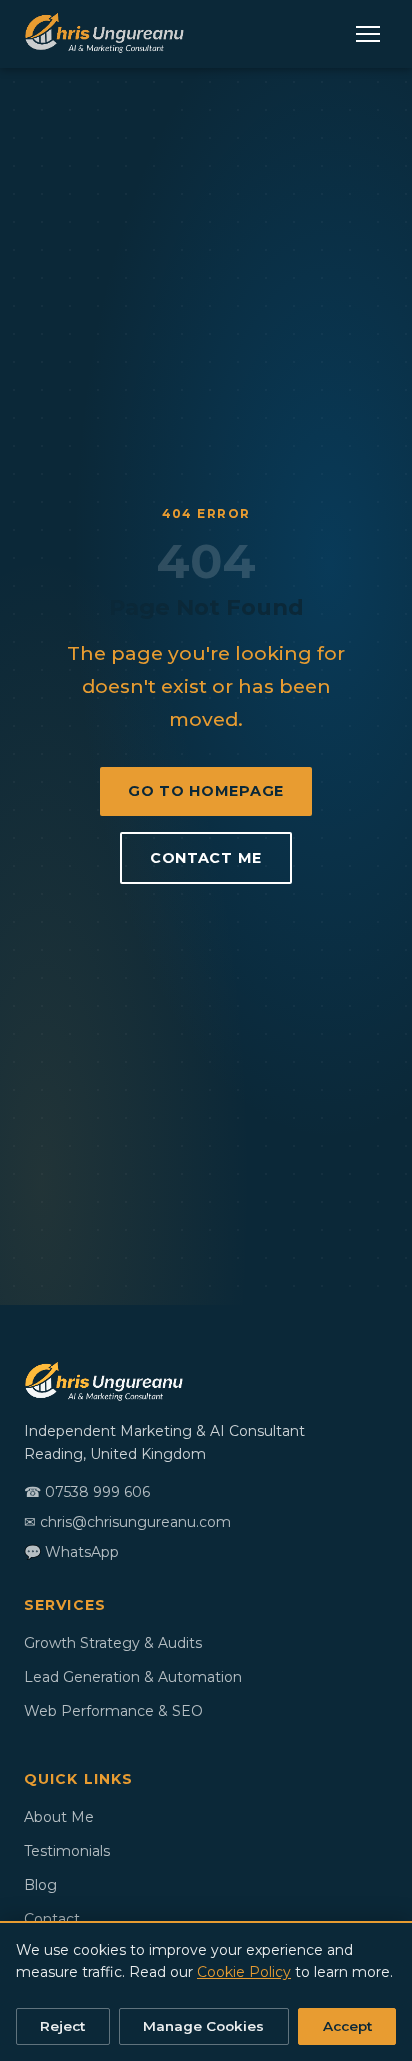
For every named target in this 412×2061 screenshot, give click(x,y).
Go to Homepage (206, 791)
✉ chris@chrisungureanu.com (127, 1522)
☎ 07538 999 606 (87, 1492)
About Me (59, 1817)
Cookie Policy (244, 1972)
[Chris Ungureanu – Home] (104, 34)
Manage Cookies (203, 2026)
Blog (40, 1885)
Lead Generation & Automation (133, 1677)
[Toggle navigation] (368, 34)
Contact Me (206, 858)
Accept (347, 2026)
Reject (62, 2026)
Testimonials (67, 1851)
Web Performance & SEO (113, 1711)
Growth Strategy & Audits (113, 1643)
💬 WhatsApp (71, 1552)
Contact (52, 1919)
